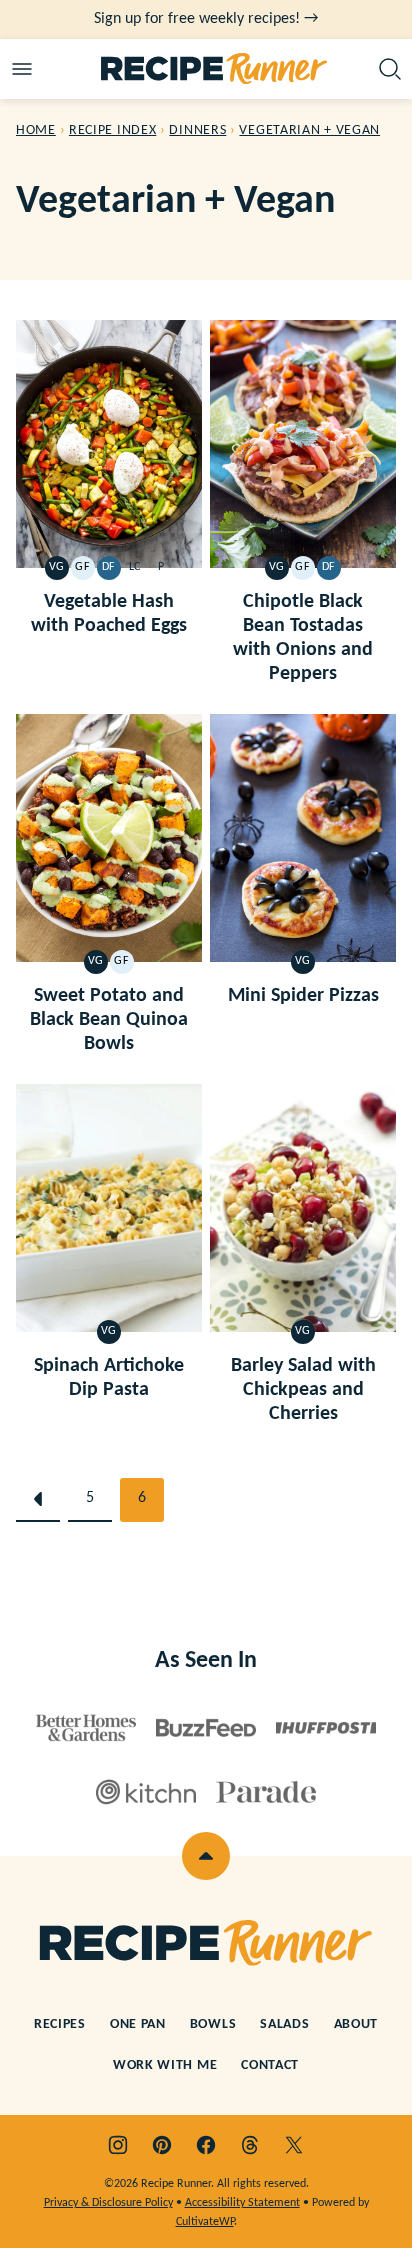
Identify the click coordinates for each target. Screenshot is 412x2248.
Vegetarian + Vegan (309, 130)
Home (36, 130)
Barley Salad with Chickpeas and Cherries (303, 1390)
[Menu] (22, 69)
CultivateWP (205, 2222)
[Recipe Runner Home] (214, 69)
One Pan (138, 2024)
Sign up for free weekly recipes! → (206, 19)
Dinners (197, 130)
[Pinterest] (162, 2145)
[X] (294, 2145)
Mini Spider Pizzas (303, 996)
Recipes (60, 2024)
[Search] (390, 69)
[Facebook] (206, 2145)
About (356, 2024)
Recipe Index (112, 130)
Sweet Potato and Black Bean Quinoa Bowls (109, 1020)
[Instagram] (118, 2145)
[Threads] (250, 2145)
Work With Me (165, 2065)
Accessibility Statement (242, 2203)
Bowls (213, 2024)
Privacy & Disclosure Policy (108, 2203)
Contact (270, 2065)
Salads (284, 2024)
